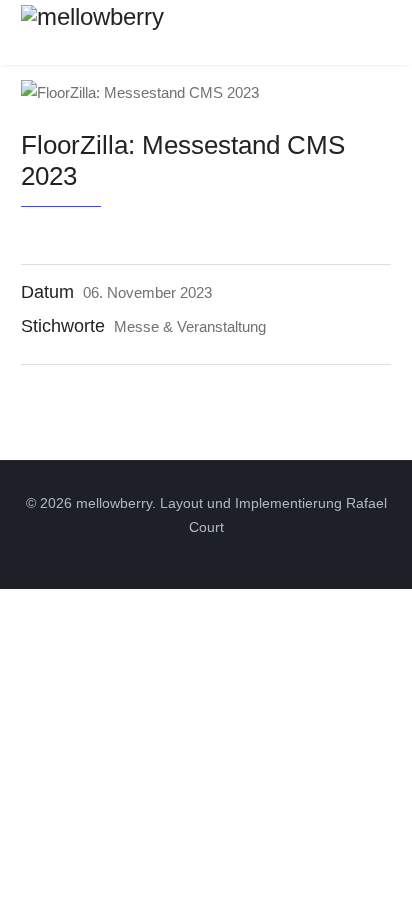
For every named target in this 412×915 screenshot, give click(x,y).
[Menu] (378, 30)
